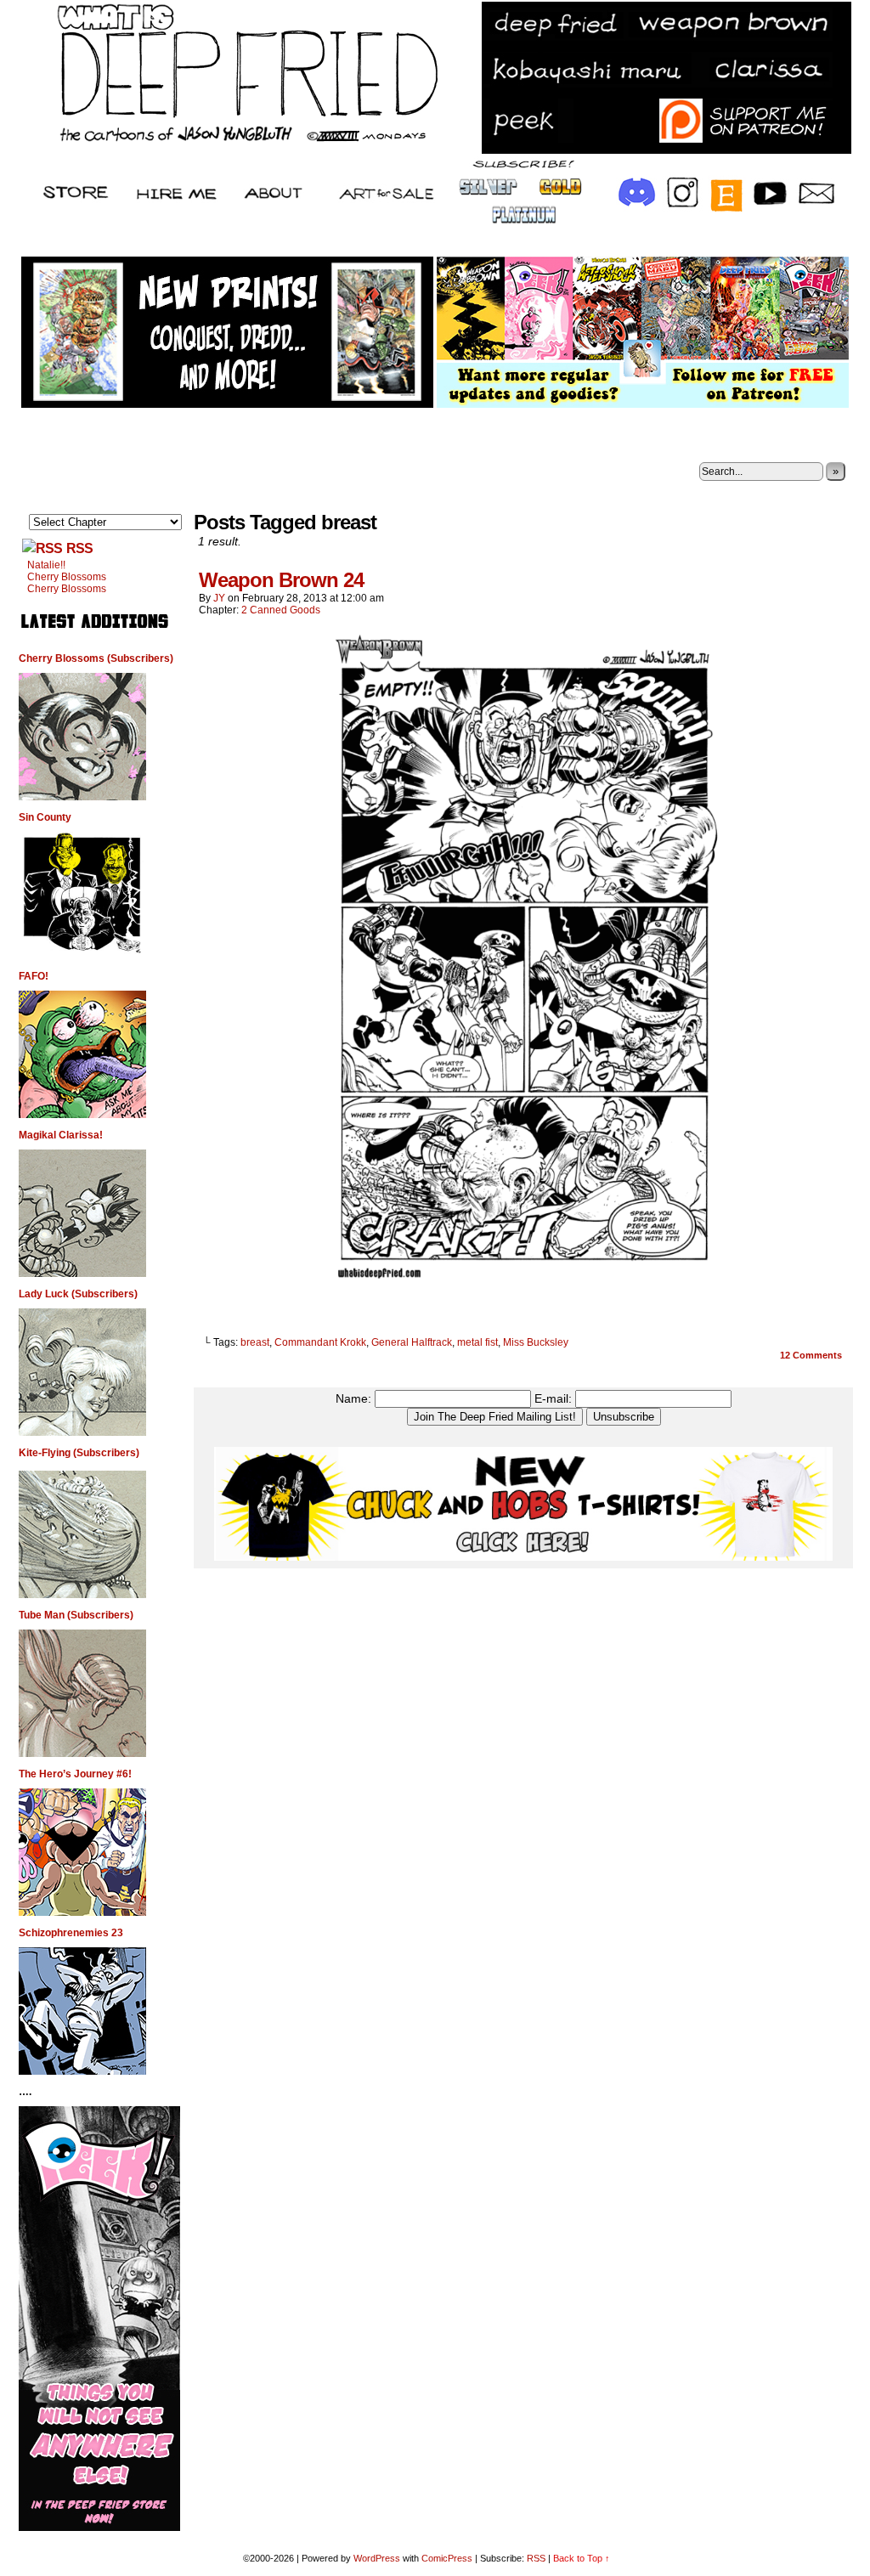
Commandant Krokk (320, 1342)
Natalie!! (46, 565)
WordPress (377, 2558)
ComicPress (447, 2558)
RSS (79, 548)
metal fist (477, 1342)
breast (255, 1342)
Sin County (45, 817)
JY (219, 598)
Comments (811, 1355)
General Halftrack (412, 1342)
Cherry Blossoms (67, 577)
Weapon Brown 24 (281, 580)
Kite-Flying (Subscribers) (79, 1453)
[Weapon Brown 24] (523, 1290)
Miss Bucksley (536, 1342)
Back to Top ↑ (582, 2558)
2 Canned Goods (281, 610)
